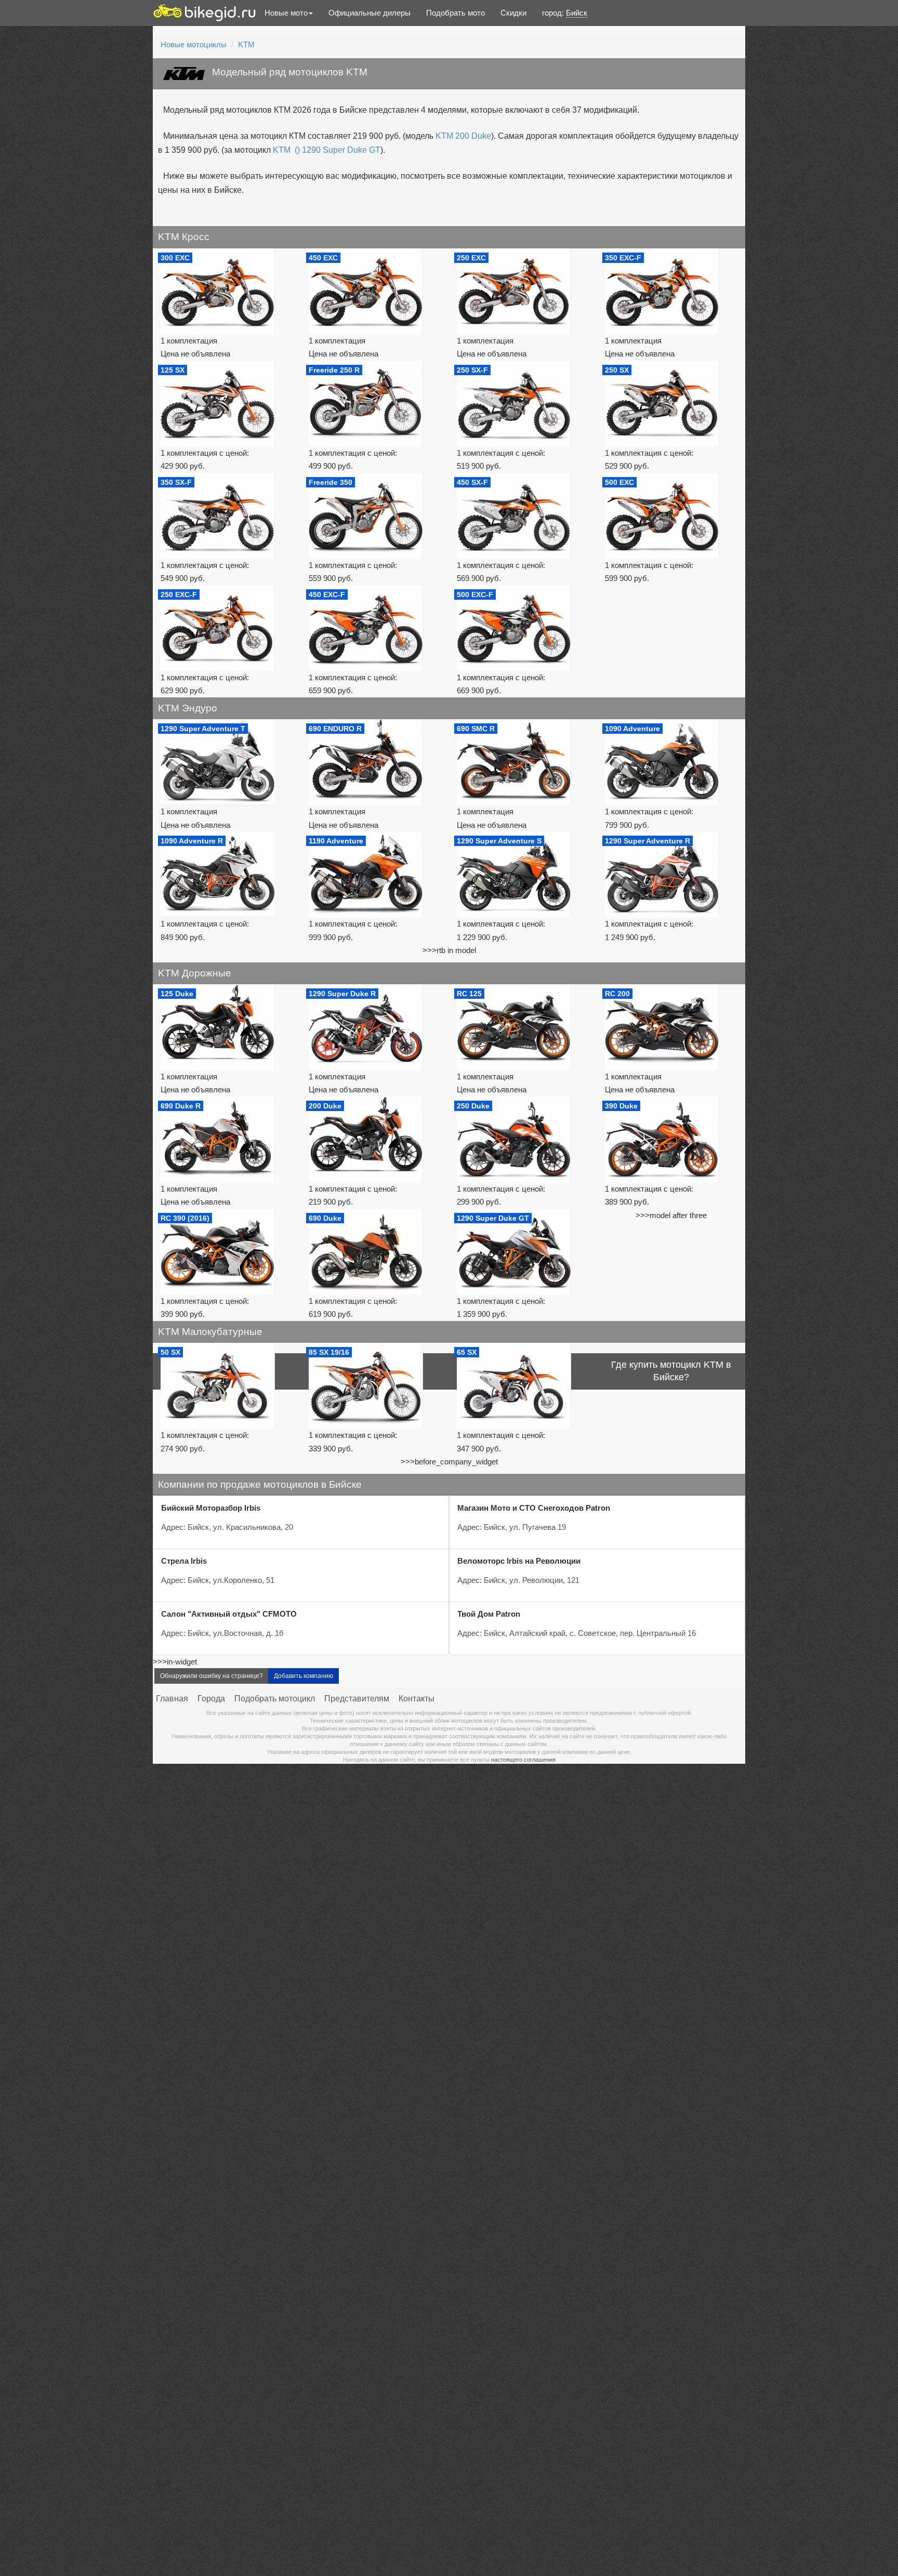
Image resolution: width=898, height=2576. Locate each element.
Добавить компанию (303, 1676)
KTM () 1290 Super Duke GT (327, 150)
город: (565, 13)
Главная (172, 1699)
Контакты (417, 1699)
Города (211, 1699)
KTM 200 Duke (463, 136)
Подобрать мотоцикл (275, 1699)
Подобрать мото (455, 13)
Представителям (357, 1699)
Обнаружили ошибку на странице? (212, 1676)
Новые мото (286, 13)
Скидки (513, 13)
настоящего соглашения (523, 1760)
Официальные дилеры (369, 13)
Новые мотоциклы (194, 44)
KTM (246, 44)
